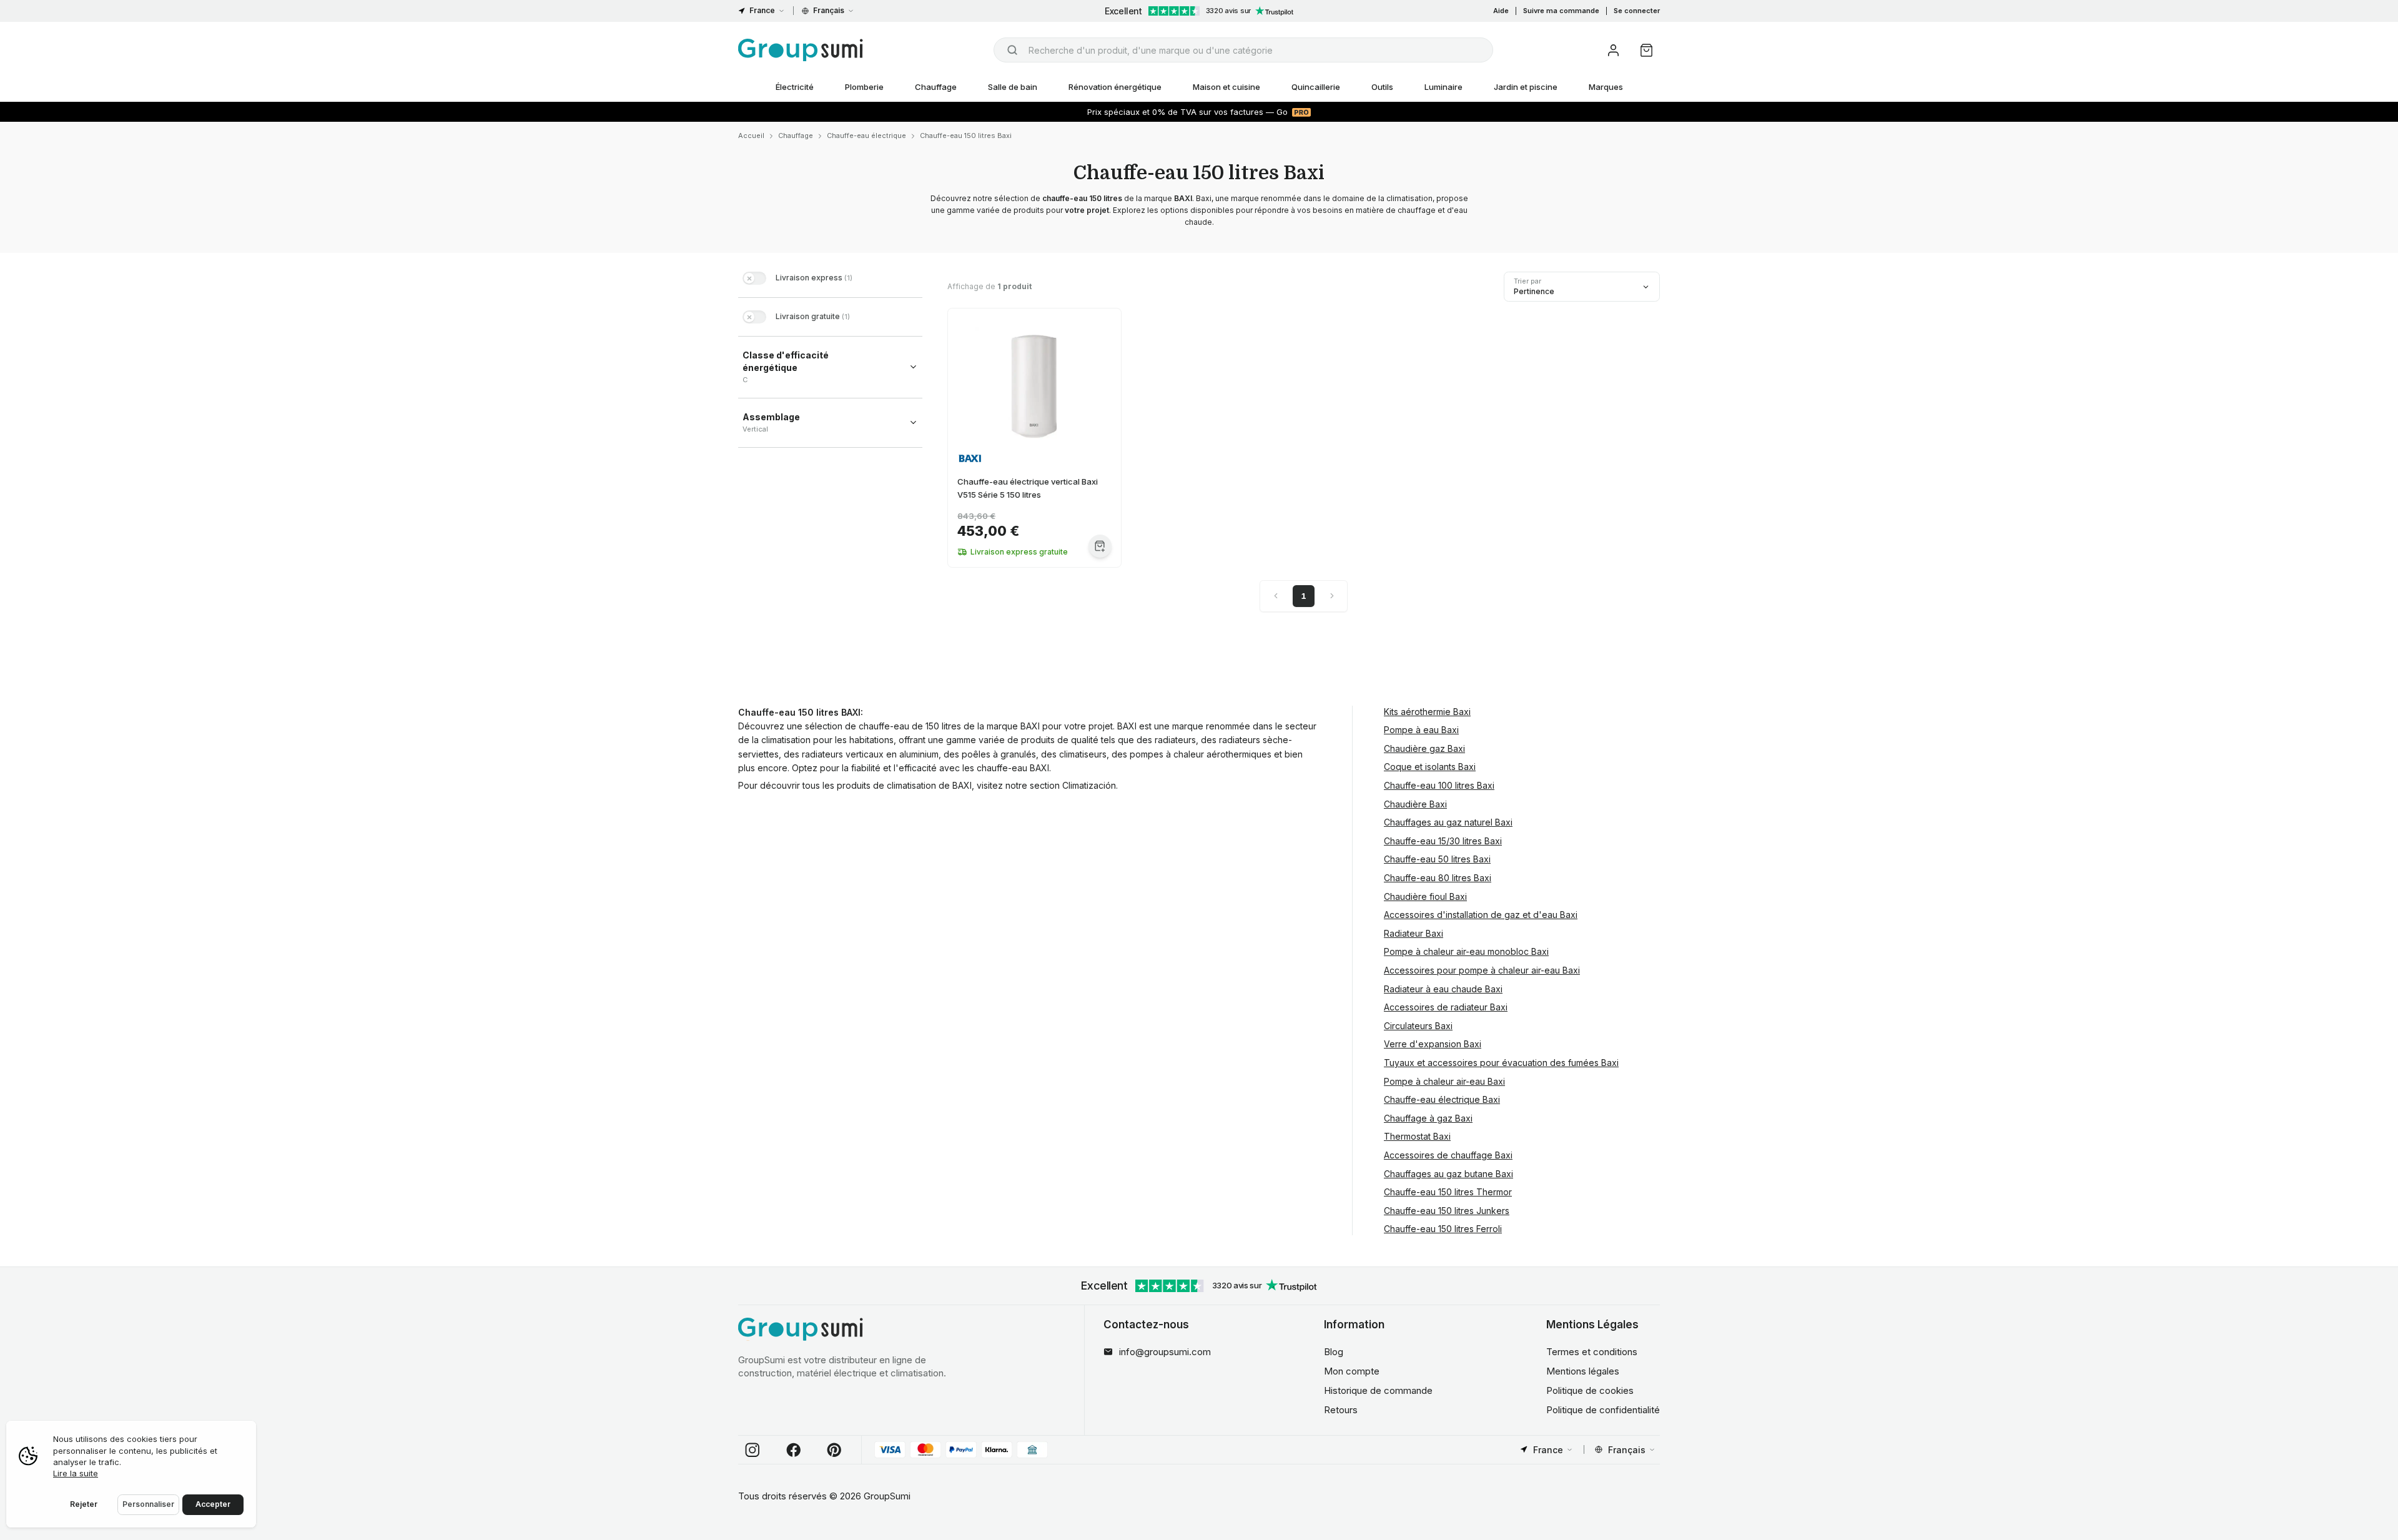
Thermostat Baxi (1417, 1136)
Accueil (751, 136)
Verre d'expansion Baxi (1433, 1044)
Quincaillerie (1316, 87)
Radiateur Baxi (1414, 933)
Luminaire (1443, 87)
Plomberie (864, 87)
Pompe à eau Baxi (1421, 730)
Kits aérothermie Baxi (1427, 712)
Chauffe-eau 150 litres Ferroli (1443, 1229)
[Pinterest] (834, 1450)
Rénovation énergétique (1115, 87)
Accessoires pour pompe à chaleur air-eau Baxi (1482, 970)
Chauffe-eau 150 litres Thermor (1448, 1192)
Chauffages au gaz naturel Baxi (1448, 822)
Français (829, 10)
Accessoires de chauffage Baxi (1448, 1155)
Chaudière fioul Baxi (1425, 896)
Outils (1382, 87)
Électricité (795, 87)
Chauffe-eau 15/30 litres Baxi (1443, 841)
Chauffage (936, 87)
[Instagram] (752, 1450)
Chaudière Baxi (1415, 804)
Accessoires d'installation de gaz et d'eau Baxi (1481, 915)
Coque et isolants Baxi (1430, 767)
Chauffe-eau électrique (866, 136)
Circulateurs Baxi (1418, 1026)
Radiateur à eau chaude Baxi (1443, 989)
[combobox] (1243, 50)
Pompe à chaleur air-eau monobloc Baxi (1466, 951)
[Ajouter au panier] (1100, 546)
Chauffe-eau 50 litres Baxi (1437, 859)
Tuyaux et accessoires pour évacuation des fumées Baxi (1501, 1063)
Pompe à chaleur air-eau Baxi (1444, 1081)
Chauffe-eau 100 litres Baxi (1439, 785)
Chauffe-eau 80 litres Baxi (1438, 878)
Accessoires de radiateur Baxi (1446, 1007)
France (762, 10)
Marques (1606, 87)
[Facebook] (794, 1450)
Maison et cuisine (1226, 87)
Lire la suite (76, 1473)
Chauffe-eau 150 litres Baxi (966, 136)
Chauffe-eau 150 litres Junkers (1447, 1211)
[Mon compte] (1613, 50)
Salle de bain (1013, 87)
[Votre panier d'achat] (1646, 50)
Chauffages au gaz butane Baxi (1448, 1174)
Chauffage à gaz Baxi (1428, 1118)
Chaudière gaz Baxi (1424, 748)
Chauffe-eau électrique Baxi (1442, 1099)
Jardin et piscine (1526, 87)
